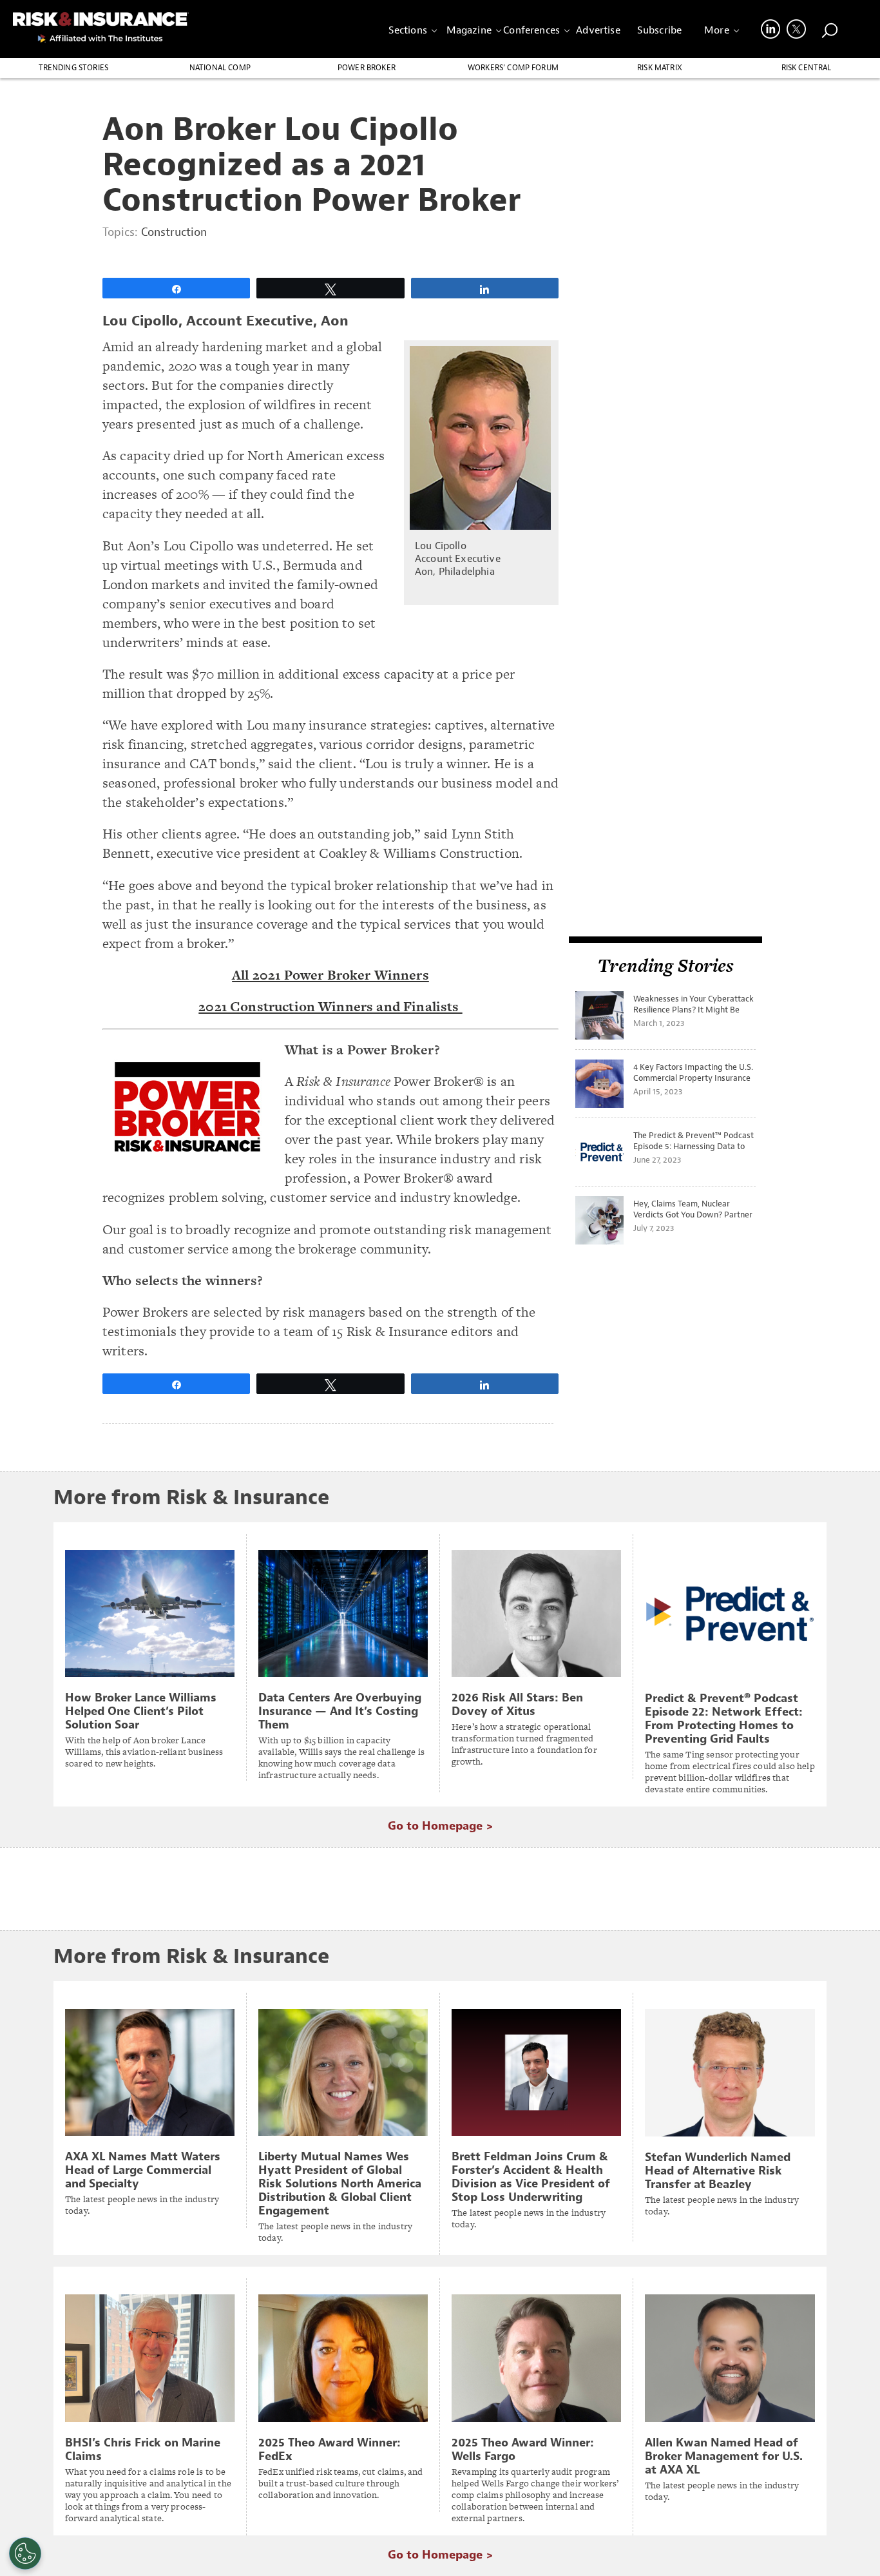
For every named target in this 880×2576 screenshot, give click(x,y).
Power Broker (367, 68)
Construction (174, 232)
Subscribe (659, 30)
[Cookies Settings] (25, 2553)
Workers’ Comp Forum (513, 68)
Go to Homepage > (440, 1826)
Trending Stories (74, 68)
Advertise (598, 30)
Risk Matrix (660, 68)
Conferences (531, 30)
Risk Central (807, 68)
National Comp (220, 68)
